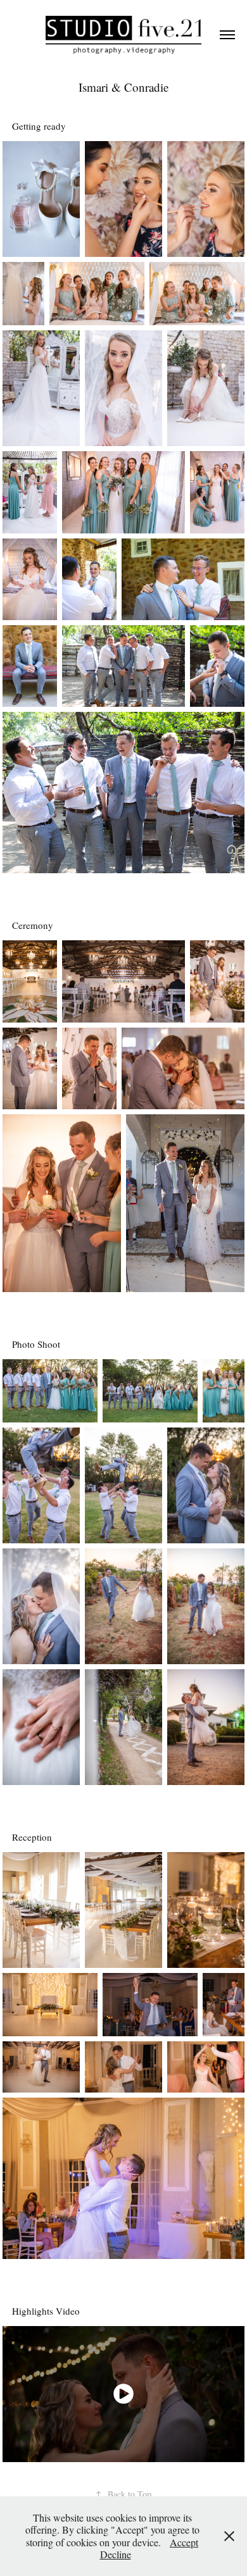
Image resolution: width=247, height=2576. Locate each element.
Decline (116, 2554)
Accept (184, 2542)
